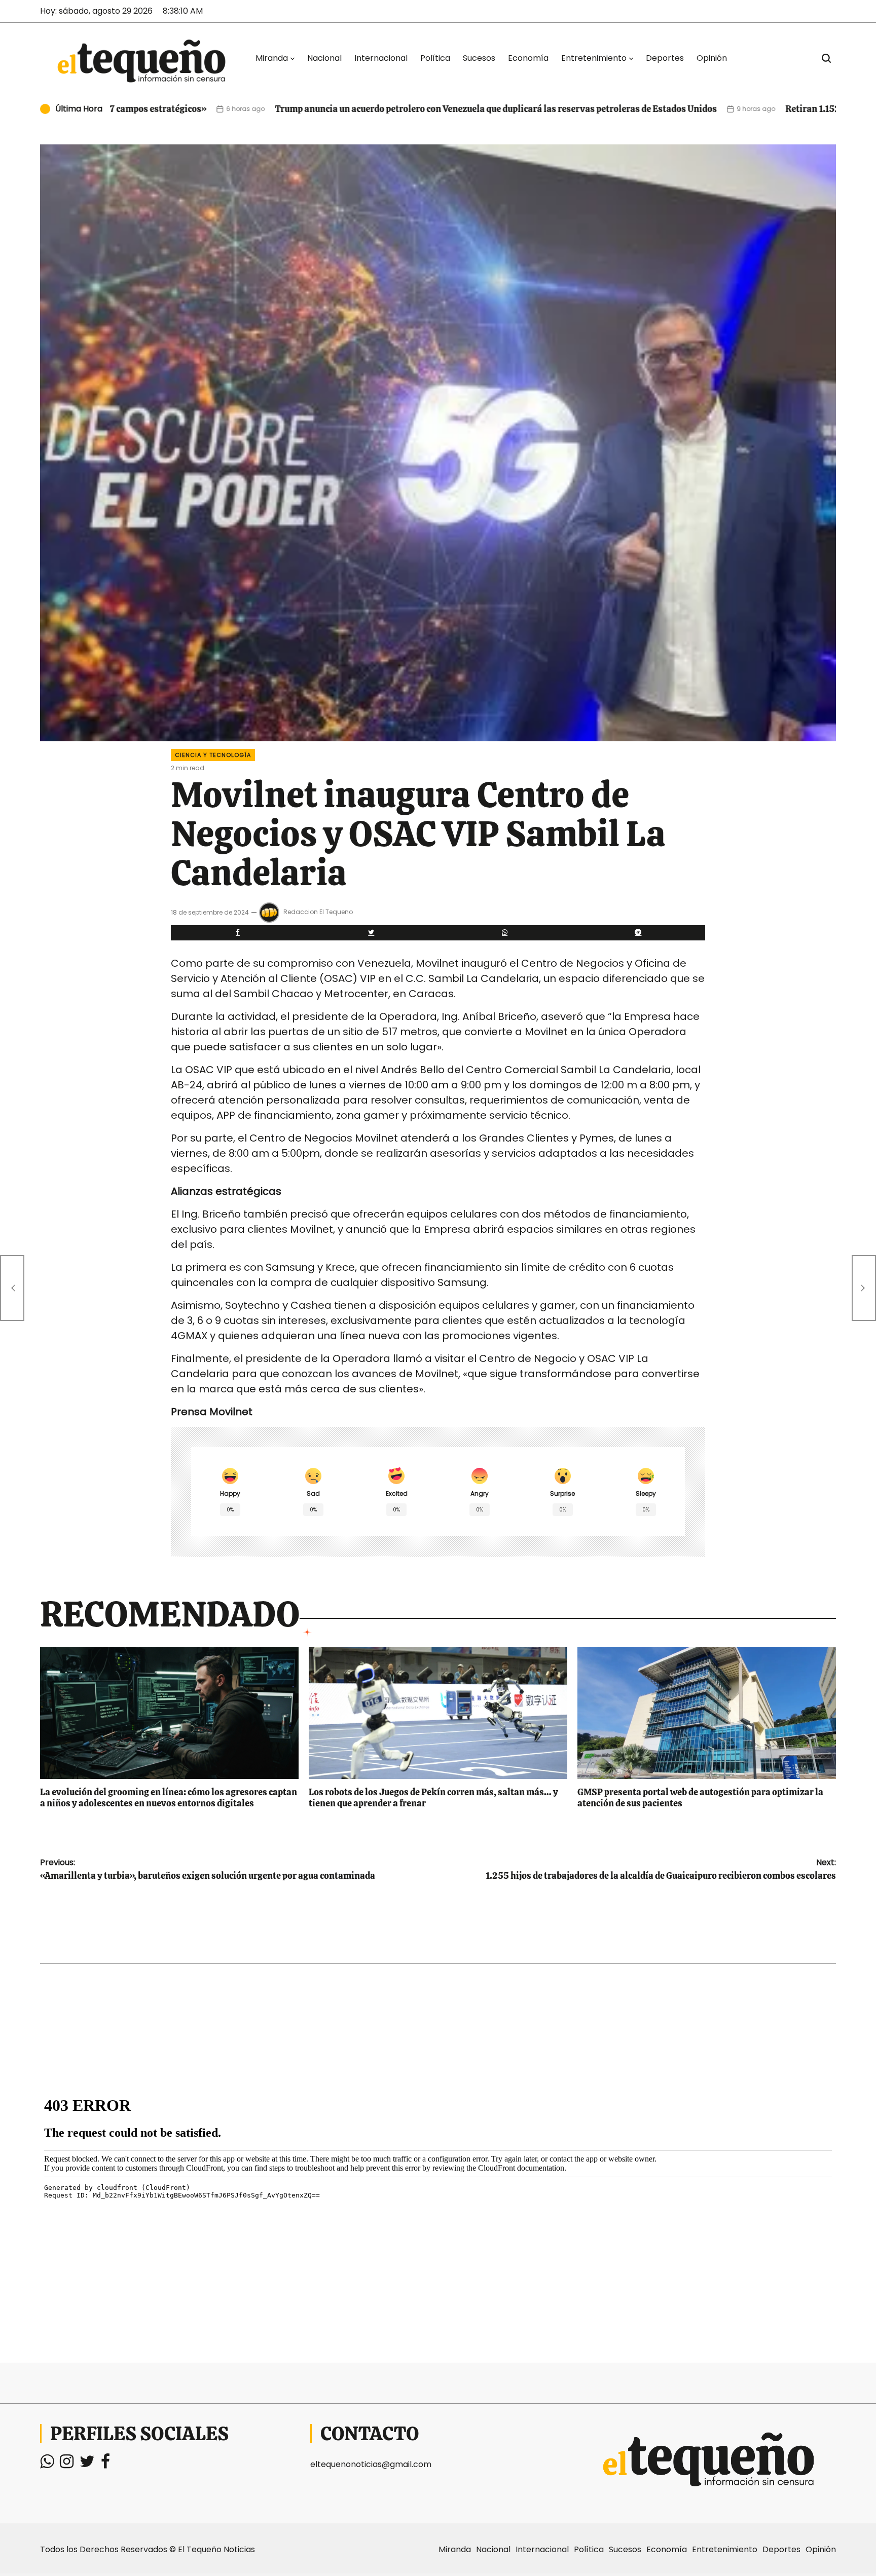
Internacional (381, 58)
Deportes (665, 58)
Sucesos (479, 58)
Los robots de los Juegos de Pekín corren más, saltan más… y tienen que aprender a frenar (433, 1797)
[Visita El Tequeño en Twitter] (87, 2464)
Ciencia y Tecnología (213, 755)
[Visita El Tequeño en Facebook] (105, 2464)
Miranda (272, 58)
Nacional (324, 58)
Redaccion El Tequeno (318, 912)
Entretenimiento (594, 58)
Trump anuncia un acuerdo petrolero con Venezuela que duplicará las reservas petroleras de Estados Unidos (334, 109)
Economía (528, 58)
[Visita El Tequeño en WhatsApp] (47, 2464)
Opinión (712, 58)
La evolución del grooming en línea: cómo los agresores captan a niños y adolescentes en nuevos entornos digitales (169, 1797)
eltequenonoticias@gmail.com (371, 2464)
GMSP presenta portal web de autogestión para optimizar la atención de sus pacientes (700, 1797)
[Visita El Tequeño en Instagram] (67, 2464)
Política (435, 58)
